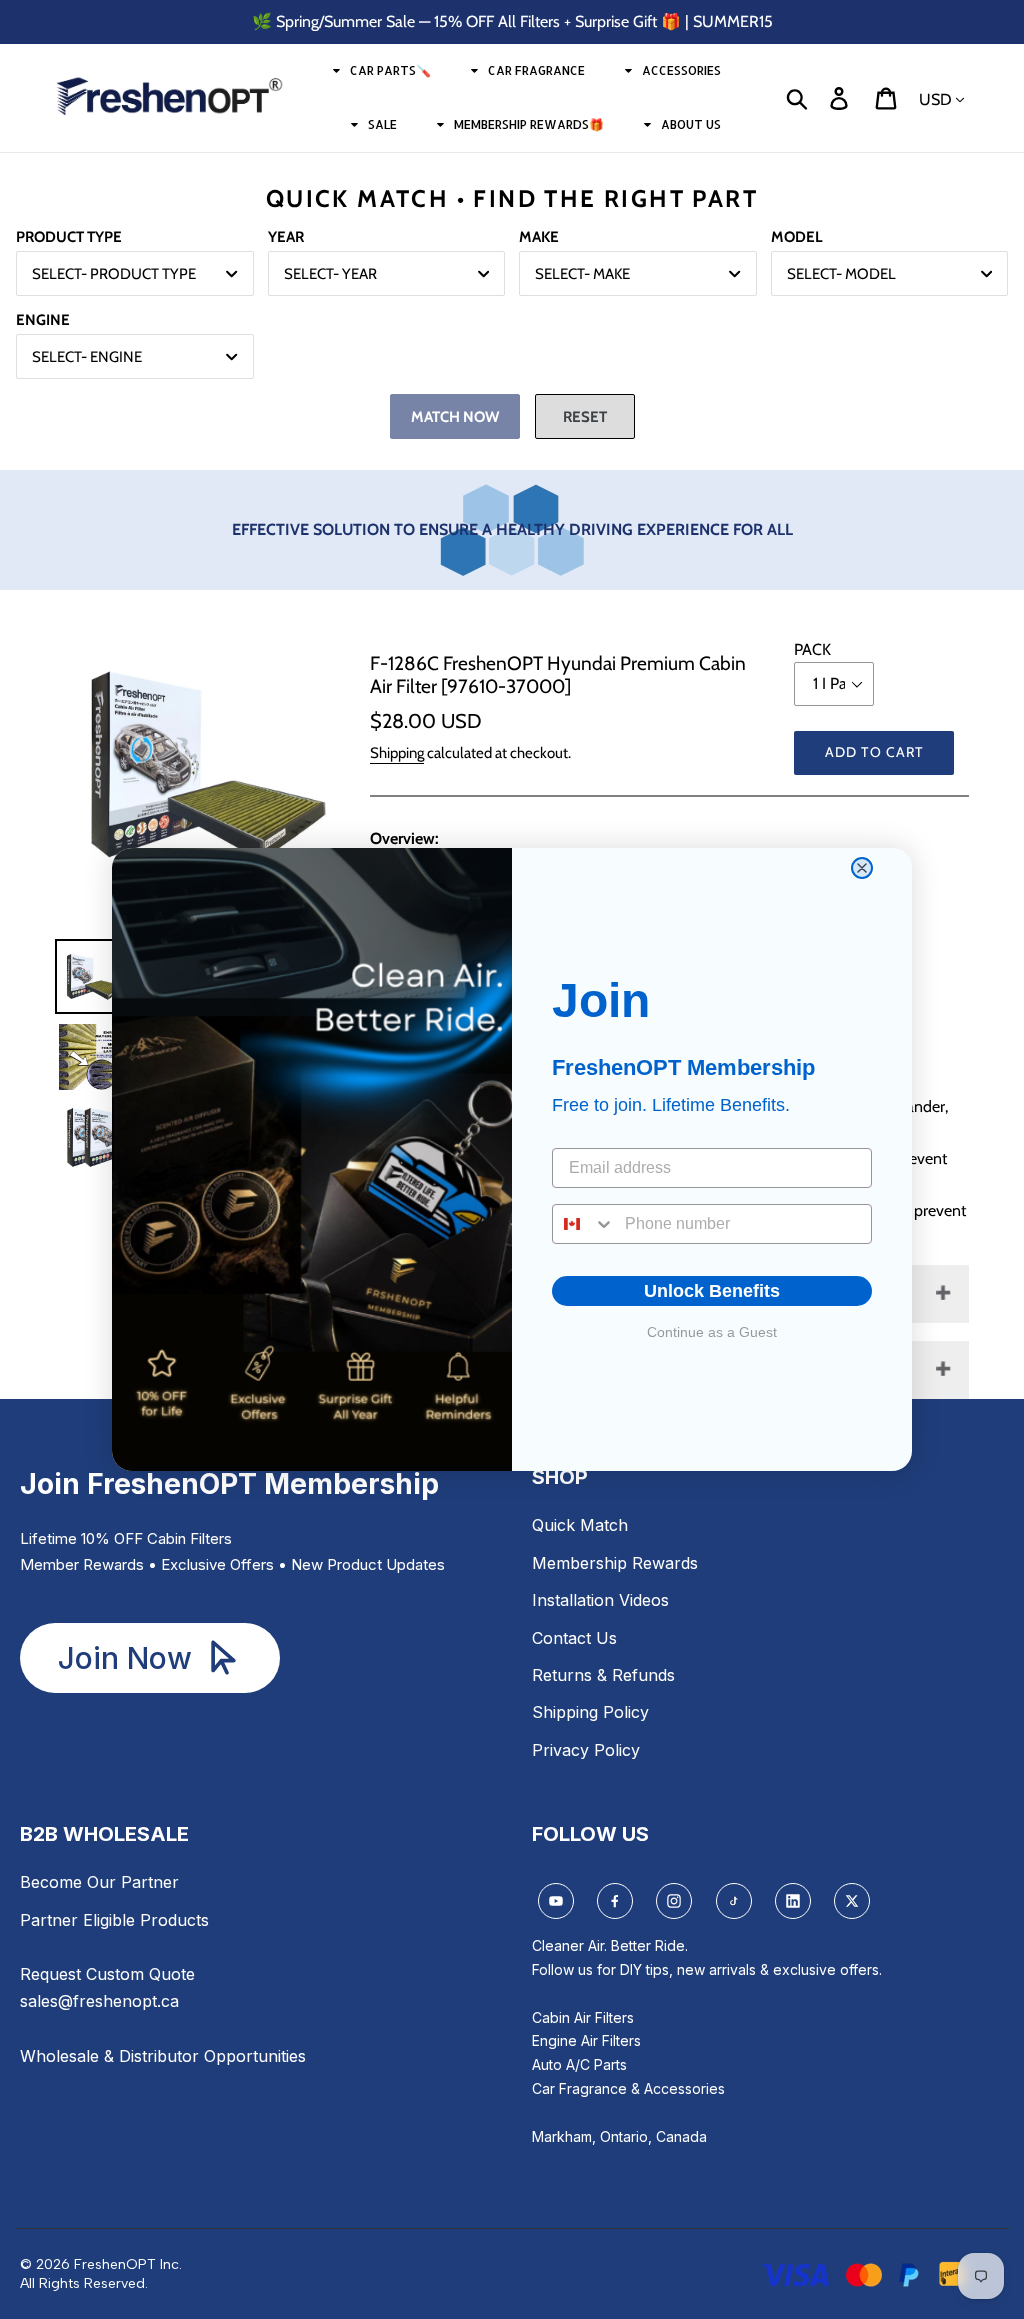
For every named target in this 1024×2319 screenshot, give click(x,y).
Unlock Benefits (712, 1291)
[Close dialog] (862, 868)
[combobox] (584, 1224)
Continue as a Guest (712, 1332)
